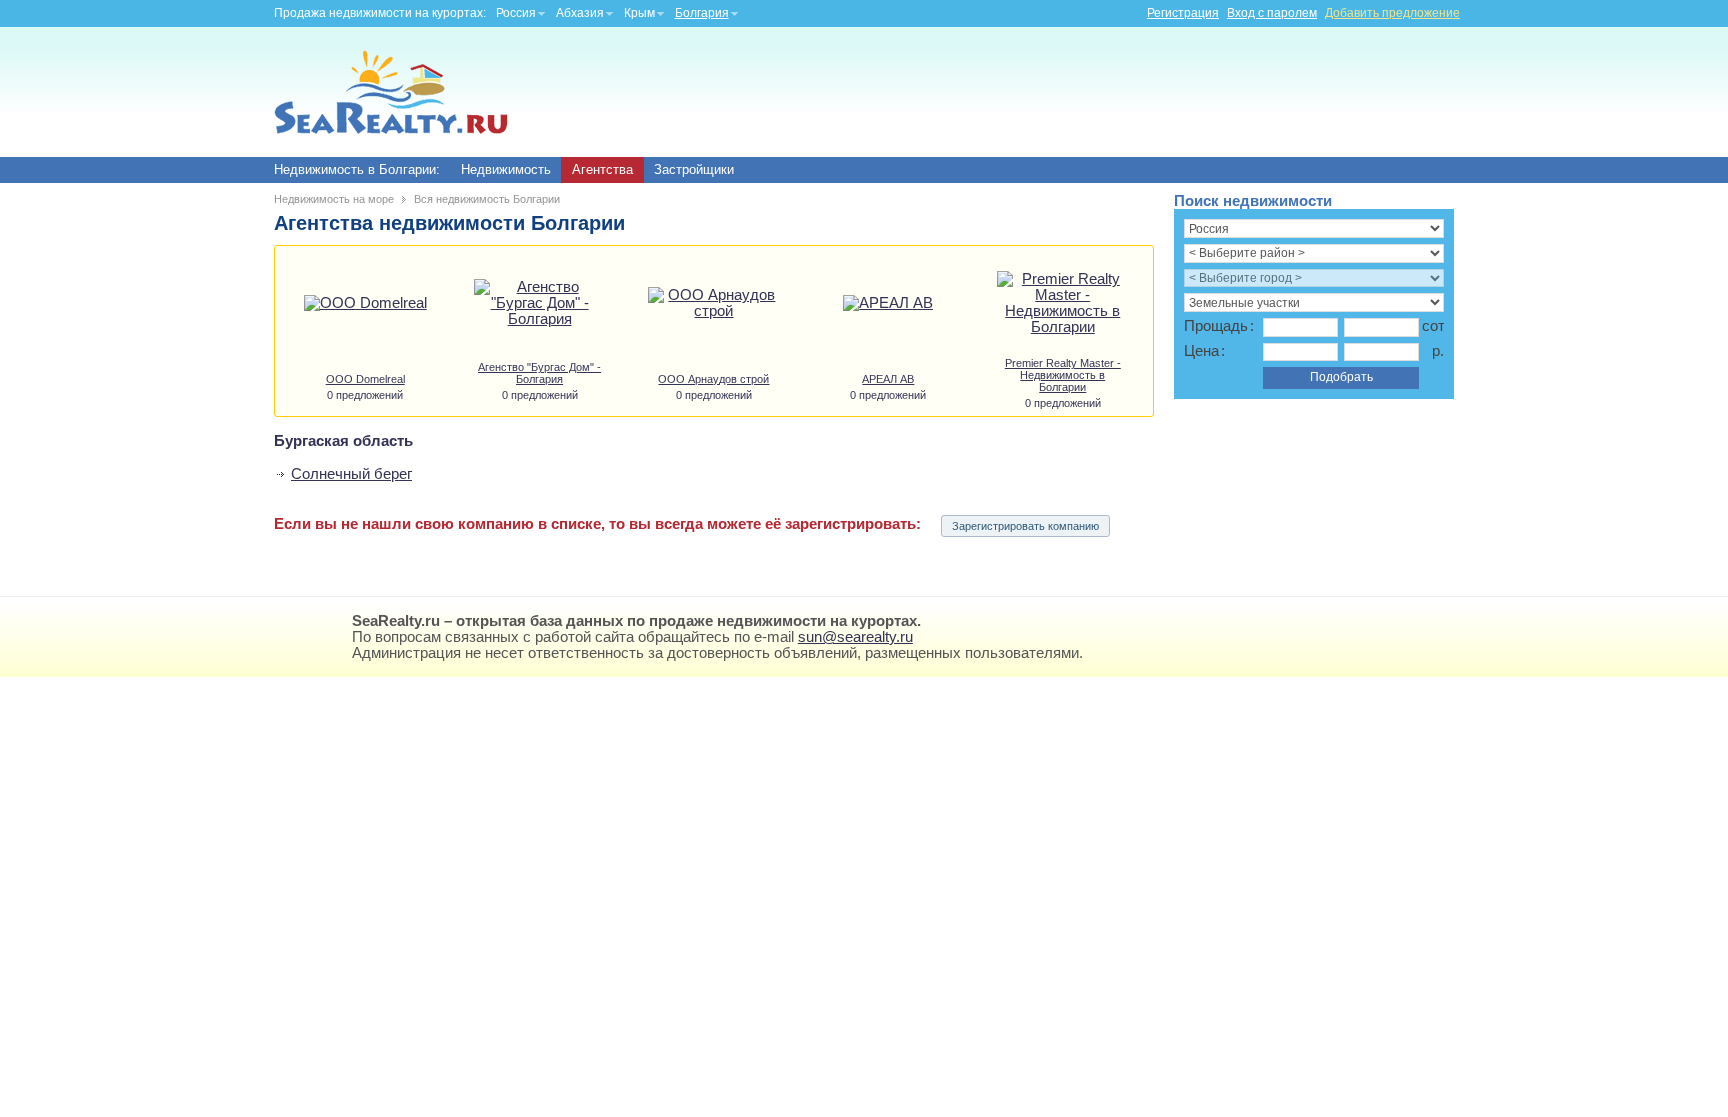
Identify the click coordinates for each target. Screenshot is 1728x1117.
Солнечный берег (351, 474)
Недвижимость (506, 169)
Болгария (702, 13)
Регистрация (1183, 13)
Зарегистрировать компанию (1025, 526)
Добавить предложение (1392, 13)
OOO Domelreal (365, 379)
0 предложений (365, 395)
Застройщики (694, 169)
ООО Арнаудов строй (713, 379)
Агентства (602, 169)
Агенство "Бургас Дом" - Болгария (539, 373)
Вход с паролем (1272, 13)
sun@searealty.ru (855, 637)
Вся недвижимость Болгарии (487, 199)
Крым (639, 13)
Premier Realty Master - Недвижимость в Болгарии (1063, 375)
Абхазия (580, 13)
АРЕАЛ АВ (888, 379)
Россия (516, 13)
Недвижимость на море (334, 199)
